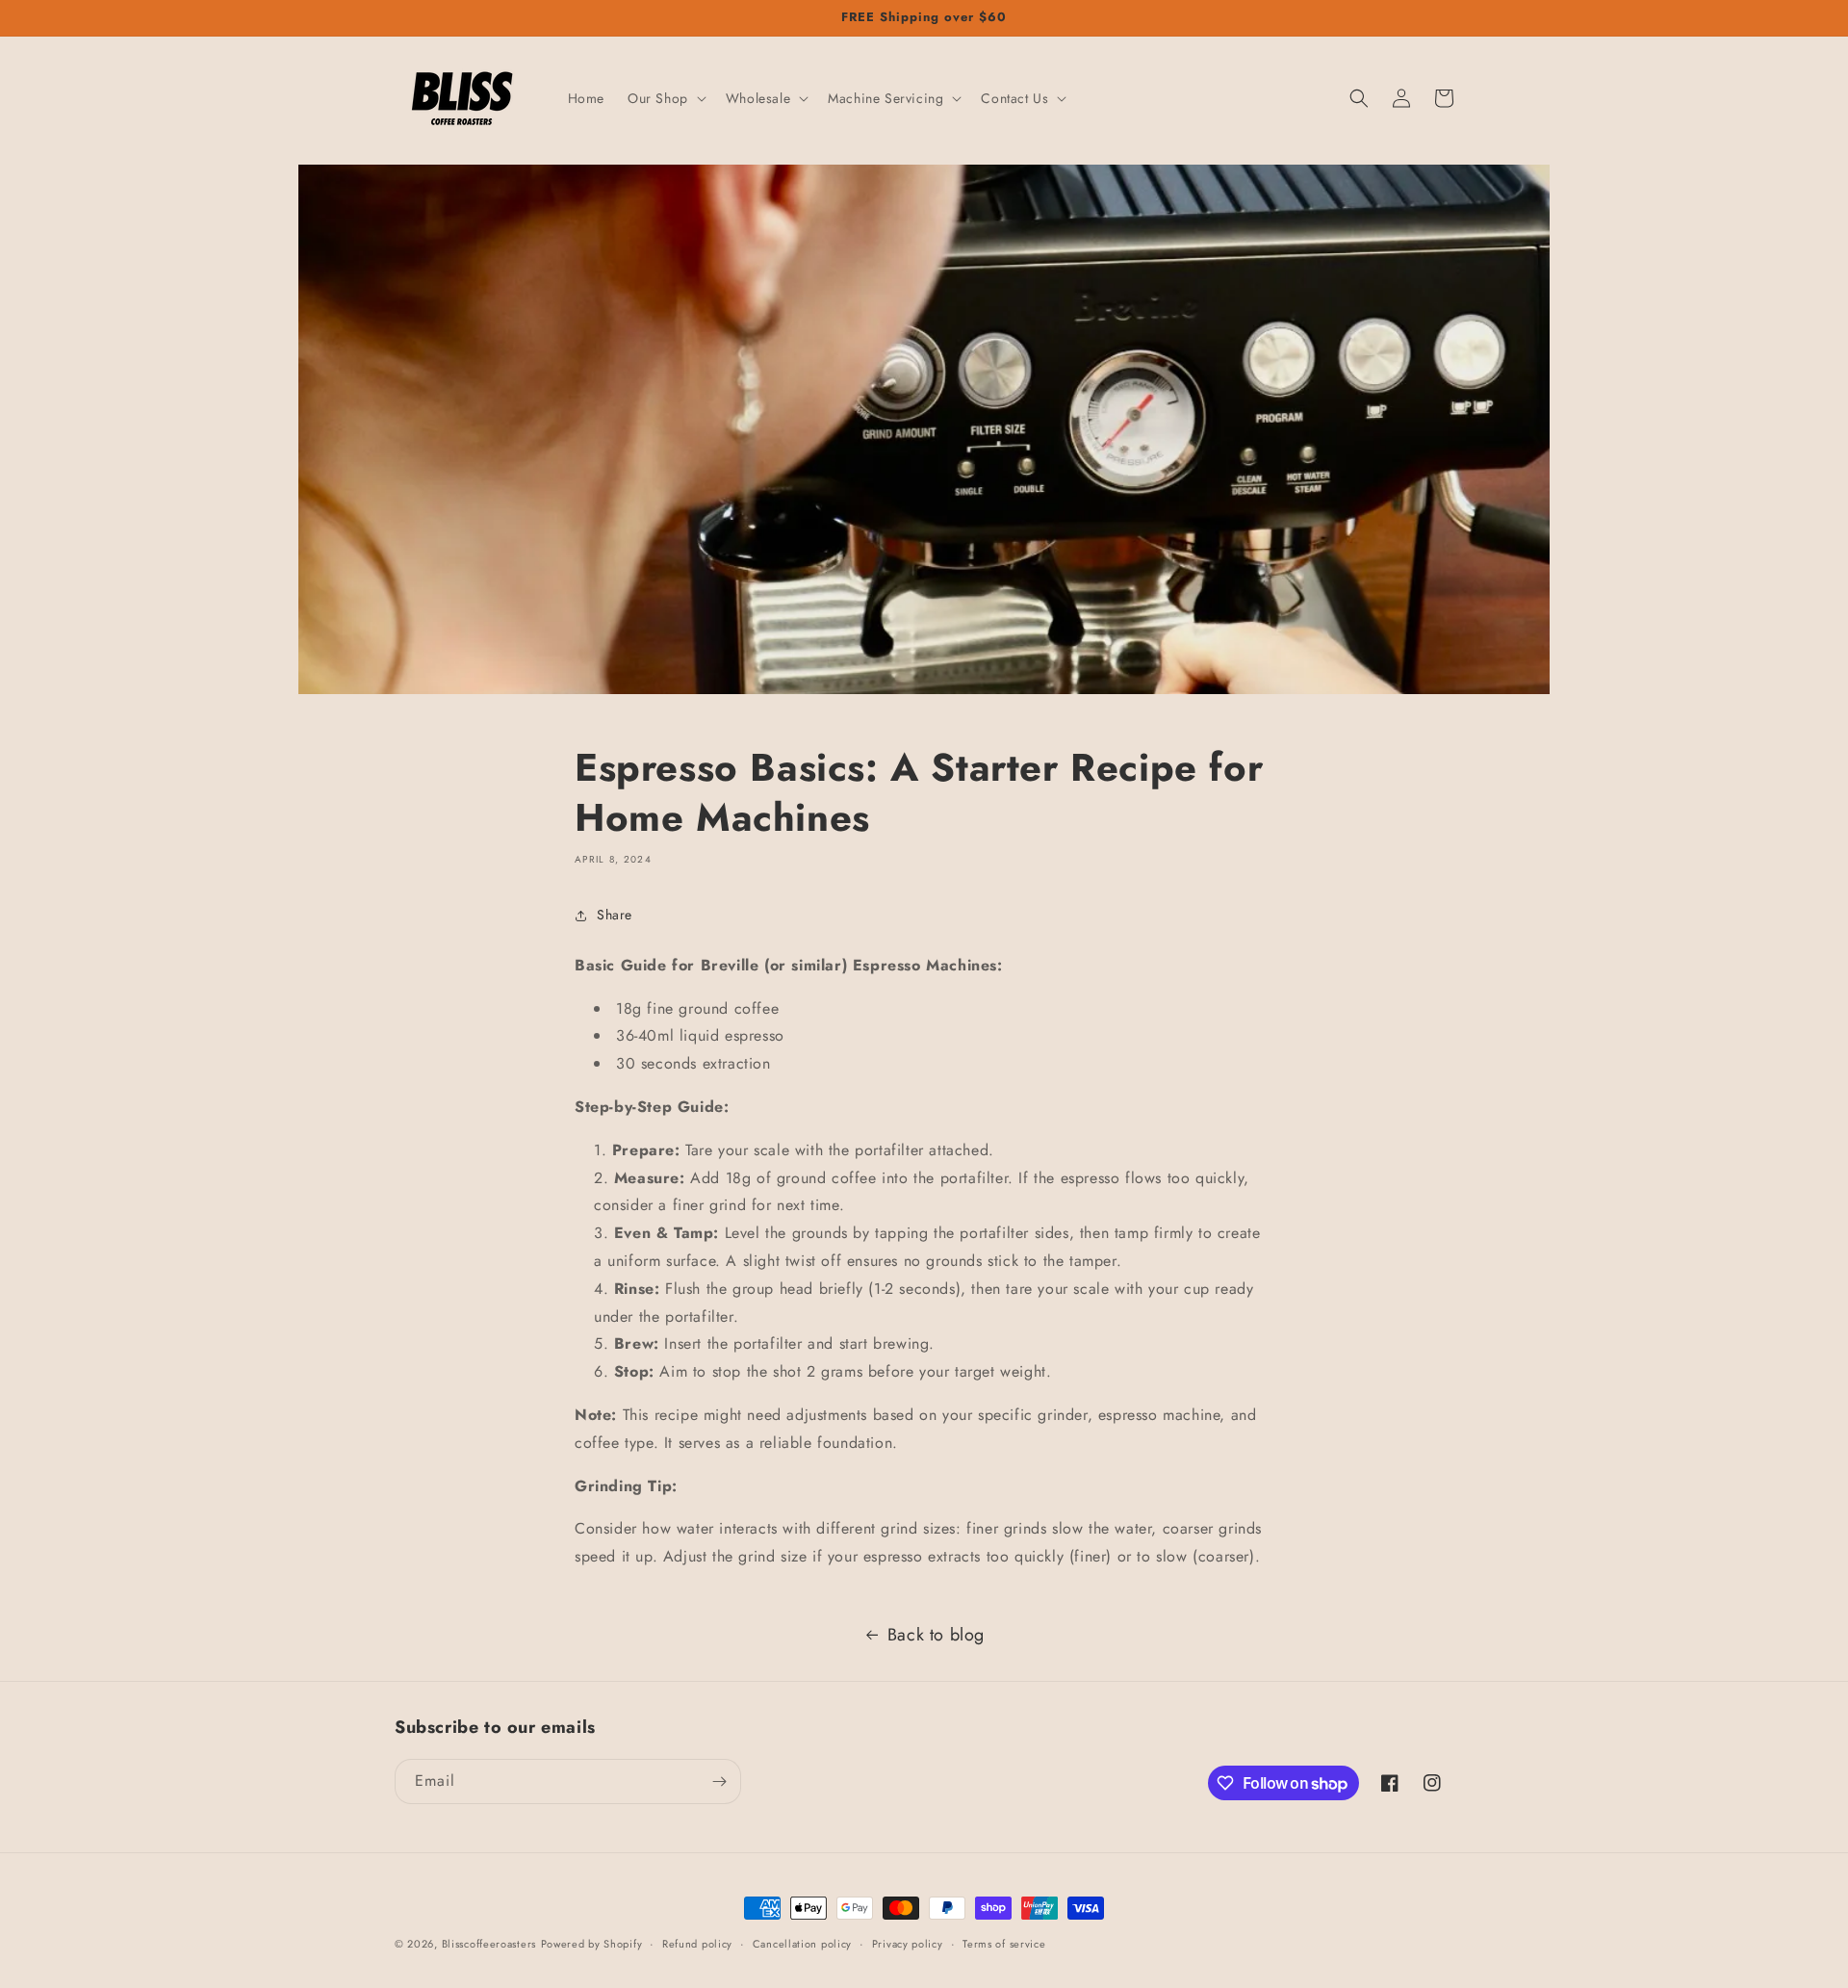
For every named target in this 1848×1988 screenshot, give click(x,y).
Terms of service (1004, 1944)
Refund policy (697, 1944)
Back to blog (936, 1635)
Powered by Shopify (592, 1944)
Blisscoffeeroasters (489, 1944)
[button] (665, 98)
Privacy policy (908, 1944)
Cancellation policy (802, 1944)
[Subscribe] (719, 1781)
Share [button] (615, 915)
